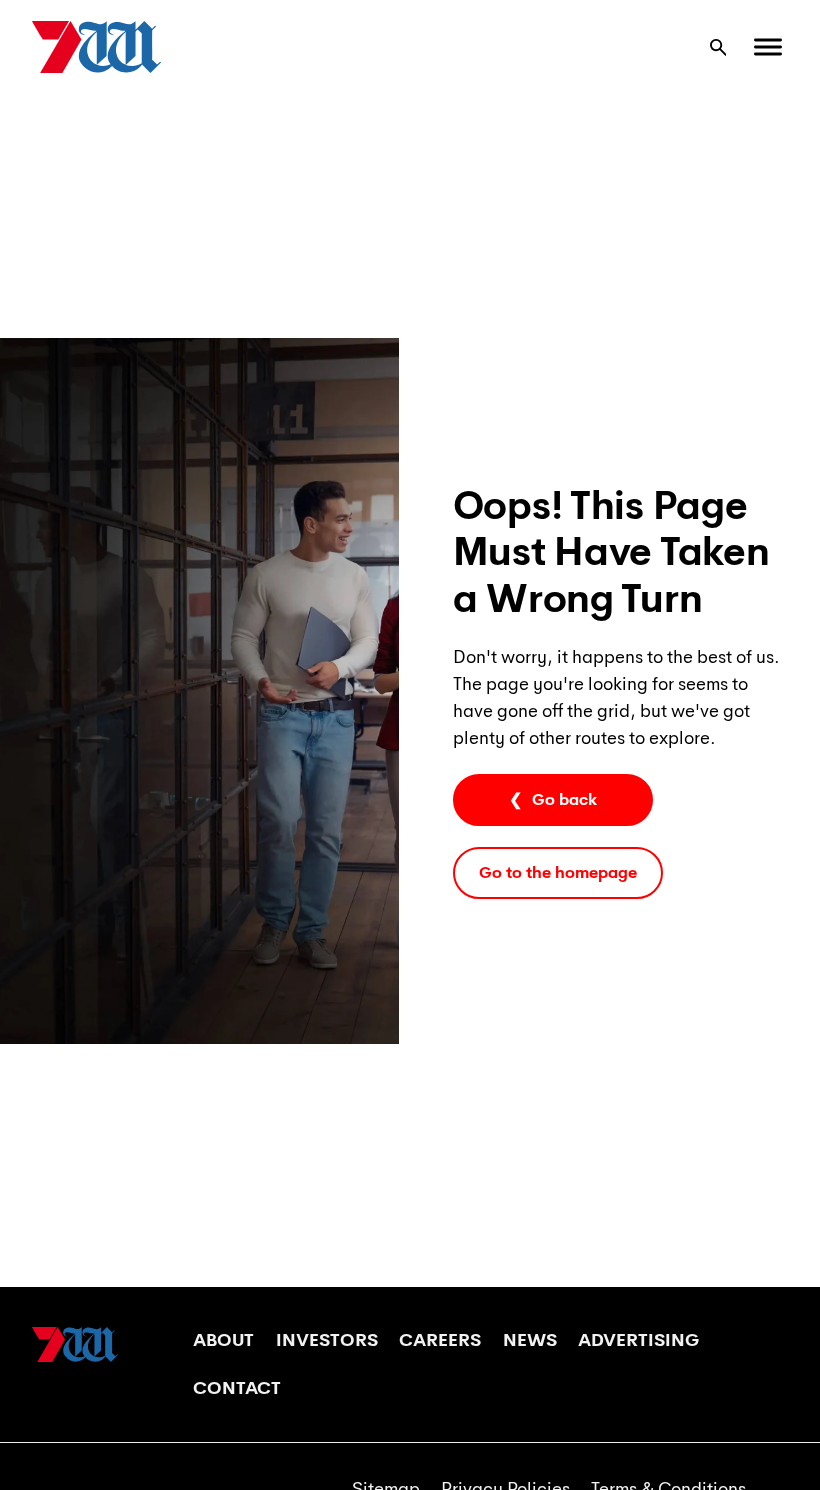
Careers (440, 1340)
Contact (237, 1388)
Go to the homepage (558, 872)
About (223, 1340)
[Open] (768, 47)
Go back (564, 799)
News (530, 1340)
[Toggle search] (718, 47)
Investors (327, 1340)
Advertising (638, 1340)
